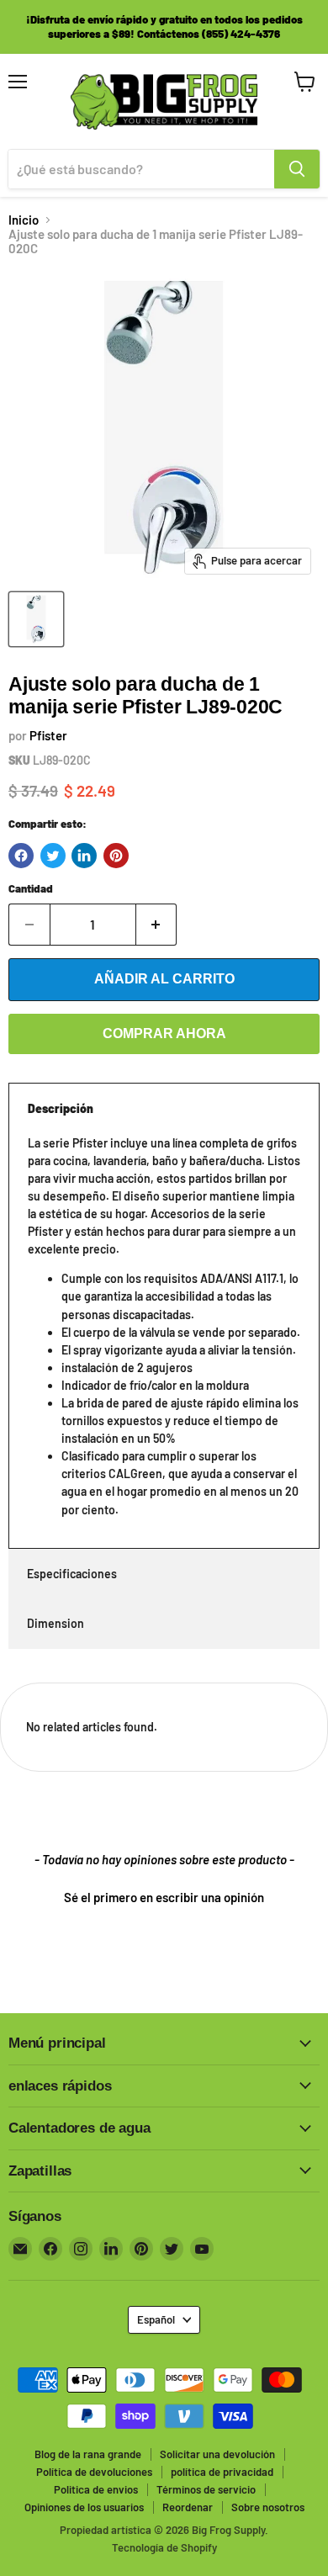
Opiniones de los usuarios (84, 2507)
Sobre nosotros (268, 2507)
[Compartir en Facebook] (21, 856)
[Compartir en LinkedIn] (84, 856)
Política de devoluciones (94, 2472)
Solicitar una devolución (217, 2454)
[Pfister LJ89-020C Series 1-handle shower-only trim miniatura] (36, 619)
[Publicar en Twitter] (53, 856)
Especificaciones (72, 1574)
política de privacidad (222, 2472)
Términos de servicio (206, 2489)
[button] (164, 1895)
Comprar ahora (164, 1034)
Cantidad (31, 889)
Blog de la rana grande (88, 2454)
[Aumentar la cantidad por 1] (157, 925)
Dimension (56, 1623)
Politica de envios (96, 2489)
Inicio (24, 220)
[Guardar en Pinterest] (116, 856)
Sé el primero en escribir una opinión (164, 1897)
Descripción (61, 1108)
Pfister (48, 735)
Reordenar (188, 2507)
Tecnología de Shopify (164, 2547)
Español (156, 2319)
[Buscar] (297, 169)
